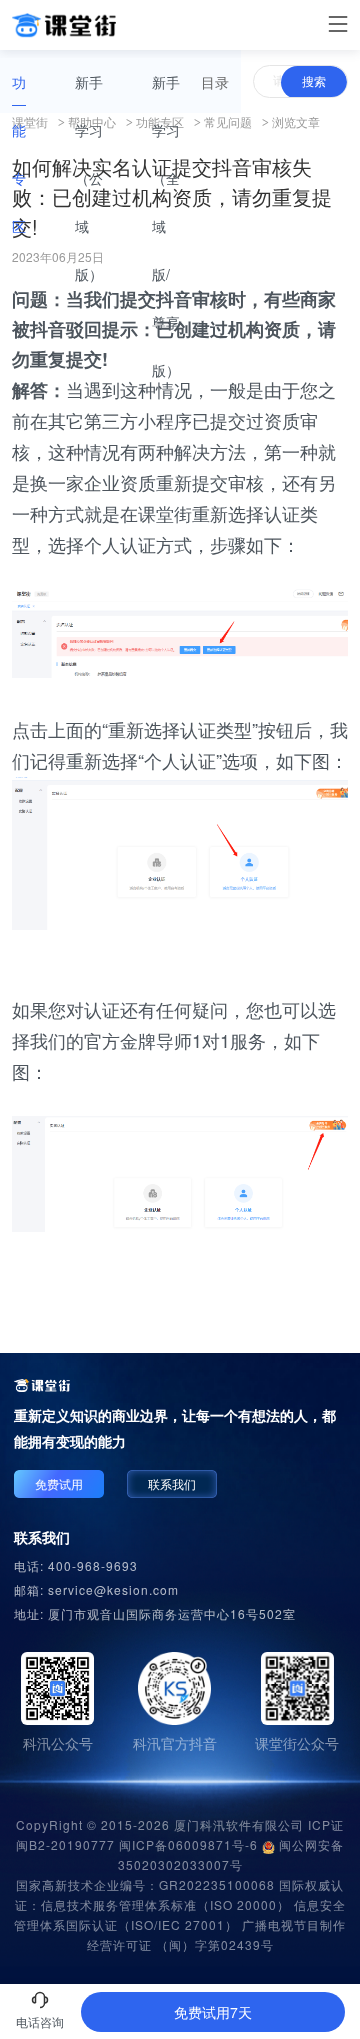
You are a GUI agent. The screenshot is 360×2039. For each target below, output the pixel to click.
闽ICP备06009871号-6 (188, 1844)
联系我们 (172, 1483)
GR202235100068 (217, 1884)
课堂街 (30, 121)
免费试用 (59, 1483)
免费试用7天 (213, 2012)
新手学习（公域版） (89, 178)
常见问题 (228, 121)
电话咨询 (40, 2021)
